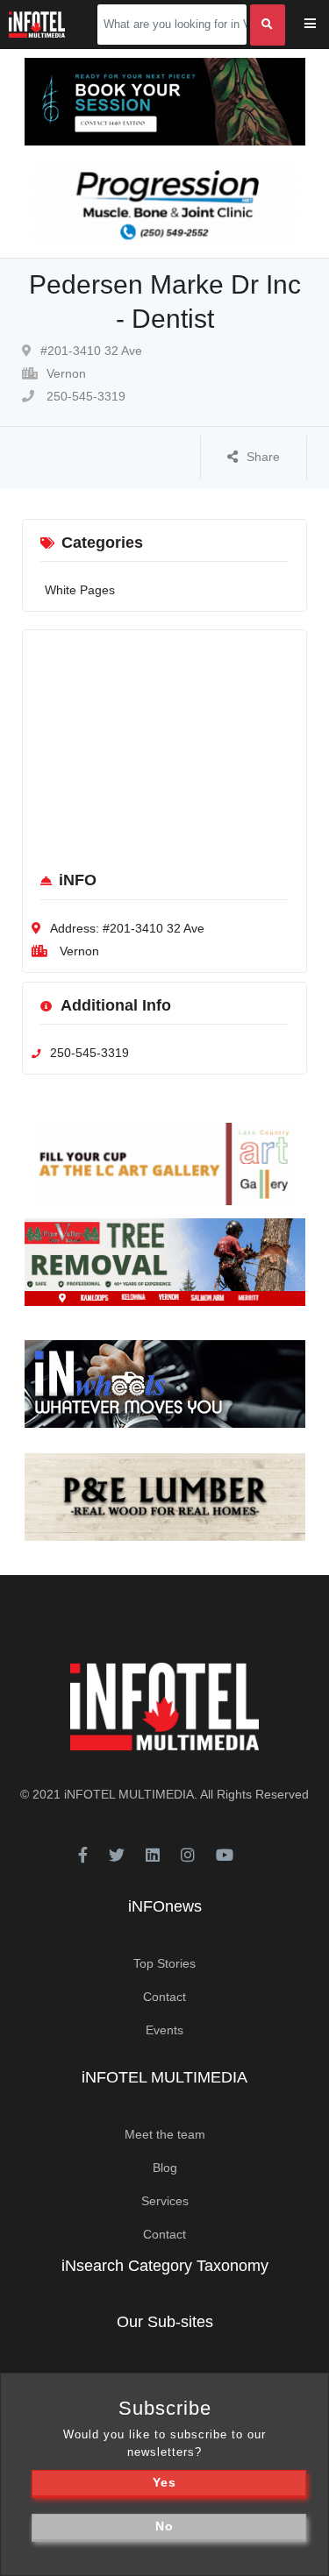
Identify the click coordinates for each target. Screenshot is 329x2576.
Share (263, 457)
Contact (164, 1997)
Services (165, 2201)
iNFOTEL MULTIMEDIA (129, 1794)
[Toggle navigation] (322, 25)
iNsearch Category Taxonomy (165, 2266)
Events (164, 2030)
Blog (165, 2168)
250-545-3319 (84, 396)
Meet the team (165, 2134)
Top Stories (164, 1963)
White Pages (80, 590)
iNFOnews (165, 1906)
